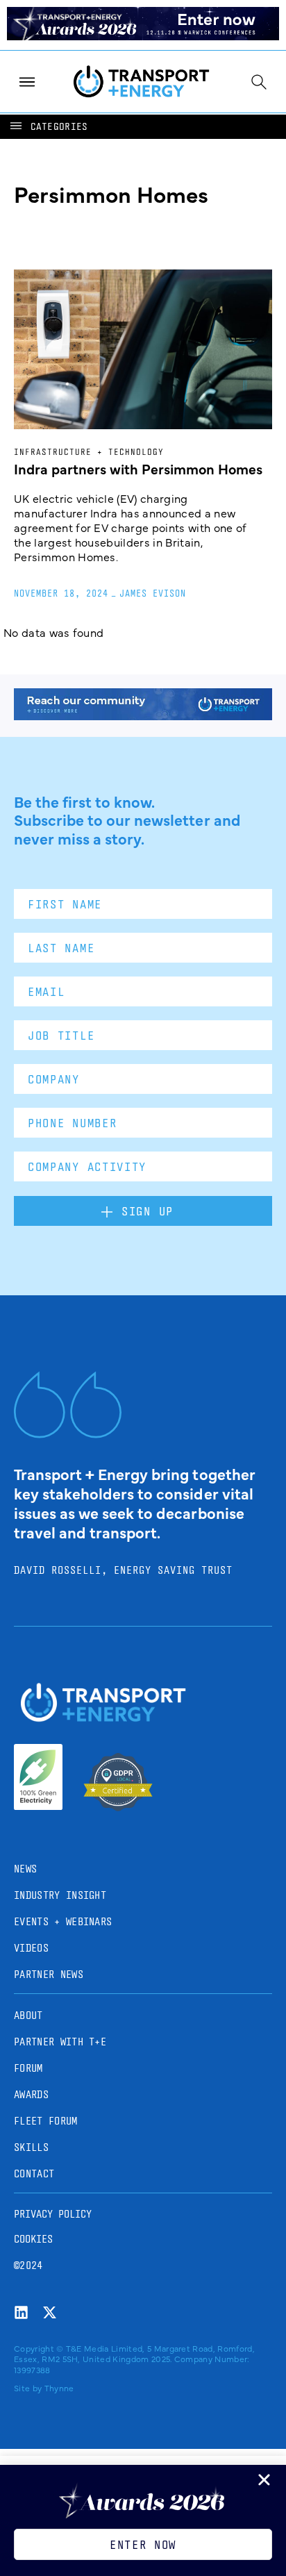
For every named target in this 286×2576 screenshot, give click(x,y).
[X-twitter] (50, 2312)
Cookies (33, 2239)
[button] (48, 127)
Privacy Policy (53, 2214)
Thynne (59, 2388)
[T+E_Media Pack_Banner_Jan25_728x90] (143, 715)
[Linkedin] (21, 2312)
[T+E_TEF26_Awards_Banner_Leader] (143, 35)
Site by (28, 2388)
